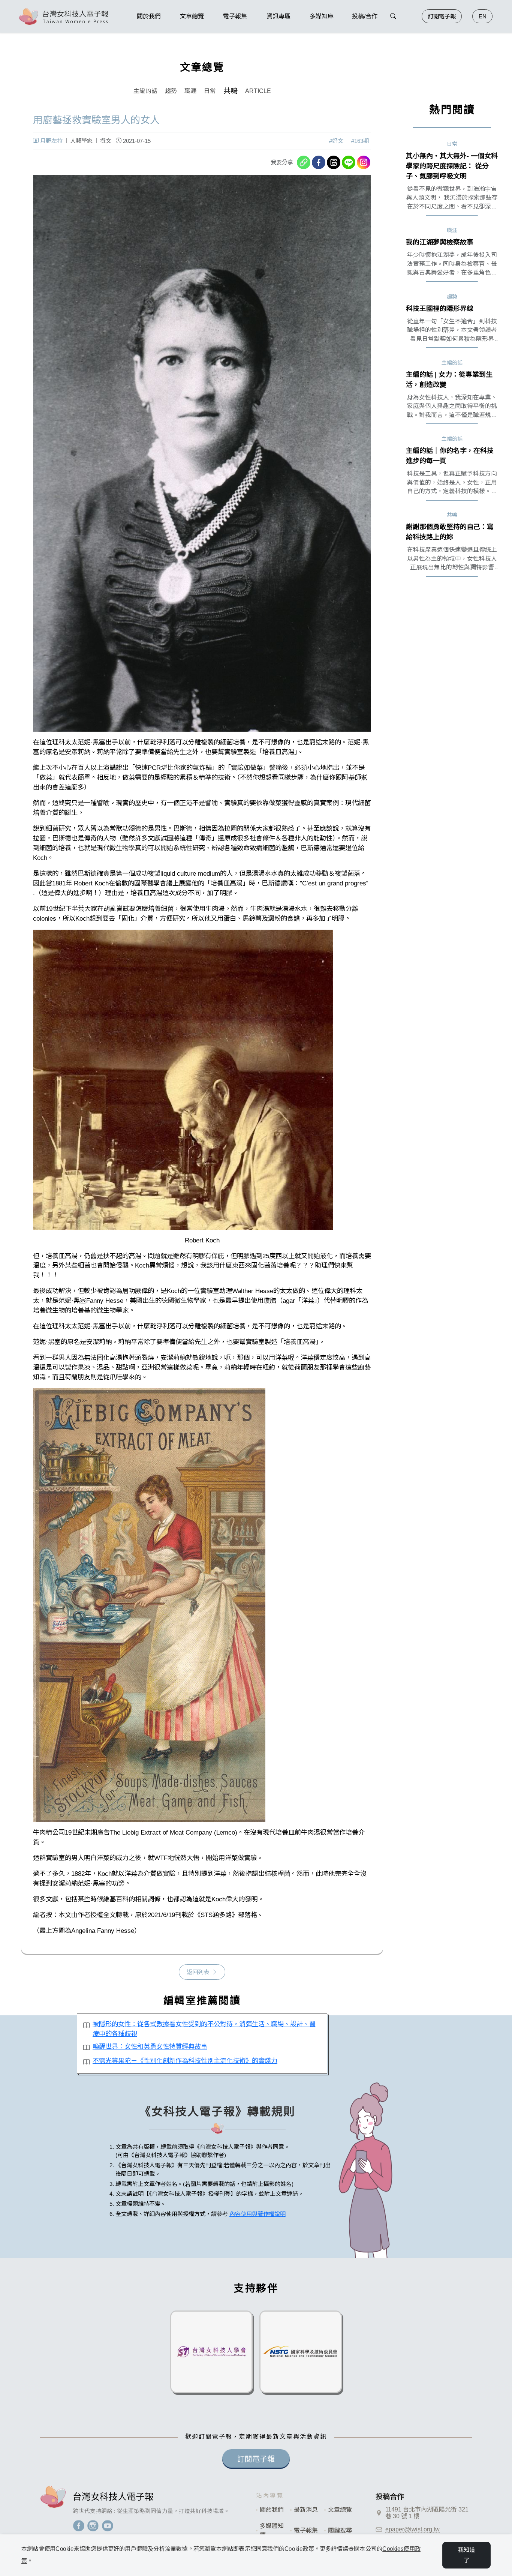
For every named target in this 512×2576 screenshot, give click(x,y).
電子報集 (306, 2530)
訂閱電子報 (442, 16)
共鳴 (231, 91)
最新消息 (306, 2510)
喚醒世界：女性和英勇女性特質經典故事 (150, 2046)
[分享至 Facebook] (319, 162)
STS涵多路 (216, 1915)
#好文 (336, 141)
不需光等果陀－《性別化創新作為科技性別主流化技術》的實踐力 (185, 2061)
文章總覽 (340, 2510)
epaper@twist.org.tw (412, 2529)
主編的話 (145, 91)
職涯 (190, 91)
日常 (210, 91)
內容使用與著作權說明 (257, 2214)
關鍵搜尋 (340, 2530)
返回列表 (198, 1972)
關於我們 (272, 2510)
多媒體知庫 (272, 2530)
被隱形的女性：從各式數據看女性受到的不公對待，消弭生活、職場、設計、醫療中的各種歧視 (204, 2029)
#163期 (360, 141)
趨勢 (171, 91)
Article (258, 91)
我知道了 (467, 2555)
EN (483, 16)
